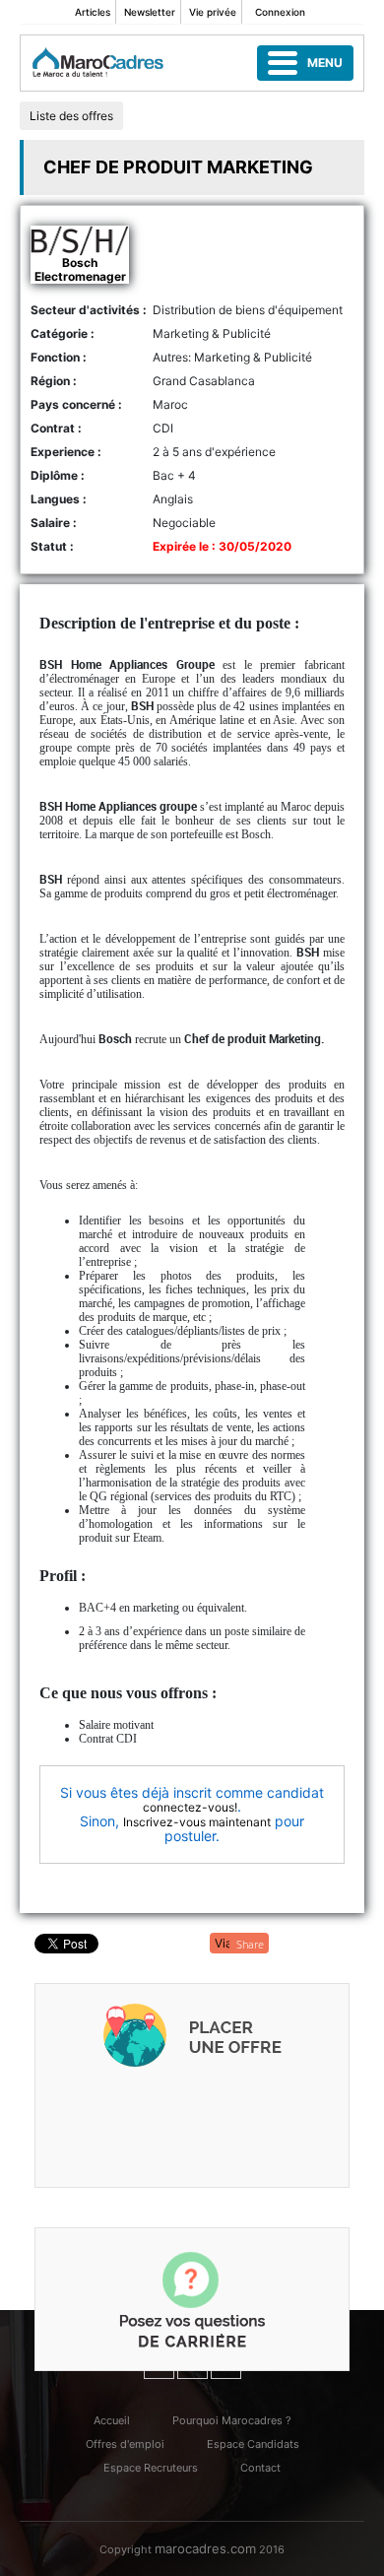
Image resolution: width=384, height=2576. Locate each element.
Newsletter (150, 12)
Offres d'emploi (125, 2444)
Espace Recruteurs (151, 2468)
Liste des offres (71, 116)
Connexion (280, 12)
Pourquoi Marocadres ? (232, 2420)
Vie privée (213, 12)
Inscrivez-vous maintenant (197, 1822)
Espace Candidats (253, 2444)
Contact (260, 2468)
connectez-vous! (190, 1807)
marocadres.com (205, 2548)
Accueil (112, 2420)
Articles (93, 12)
